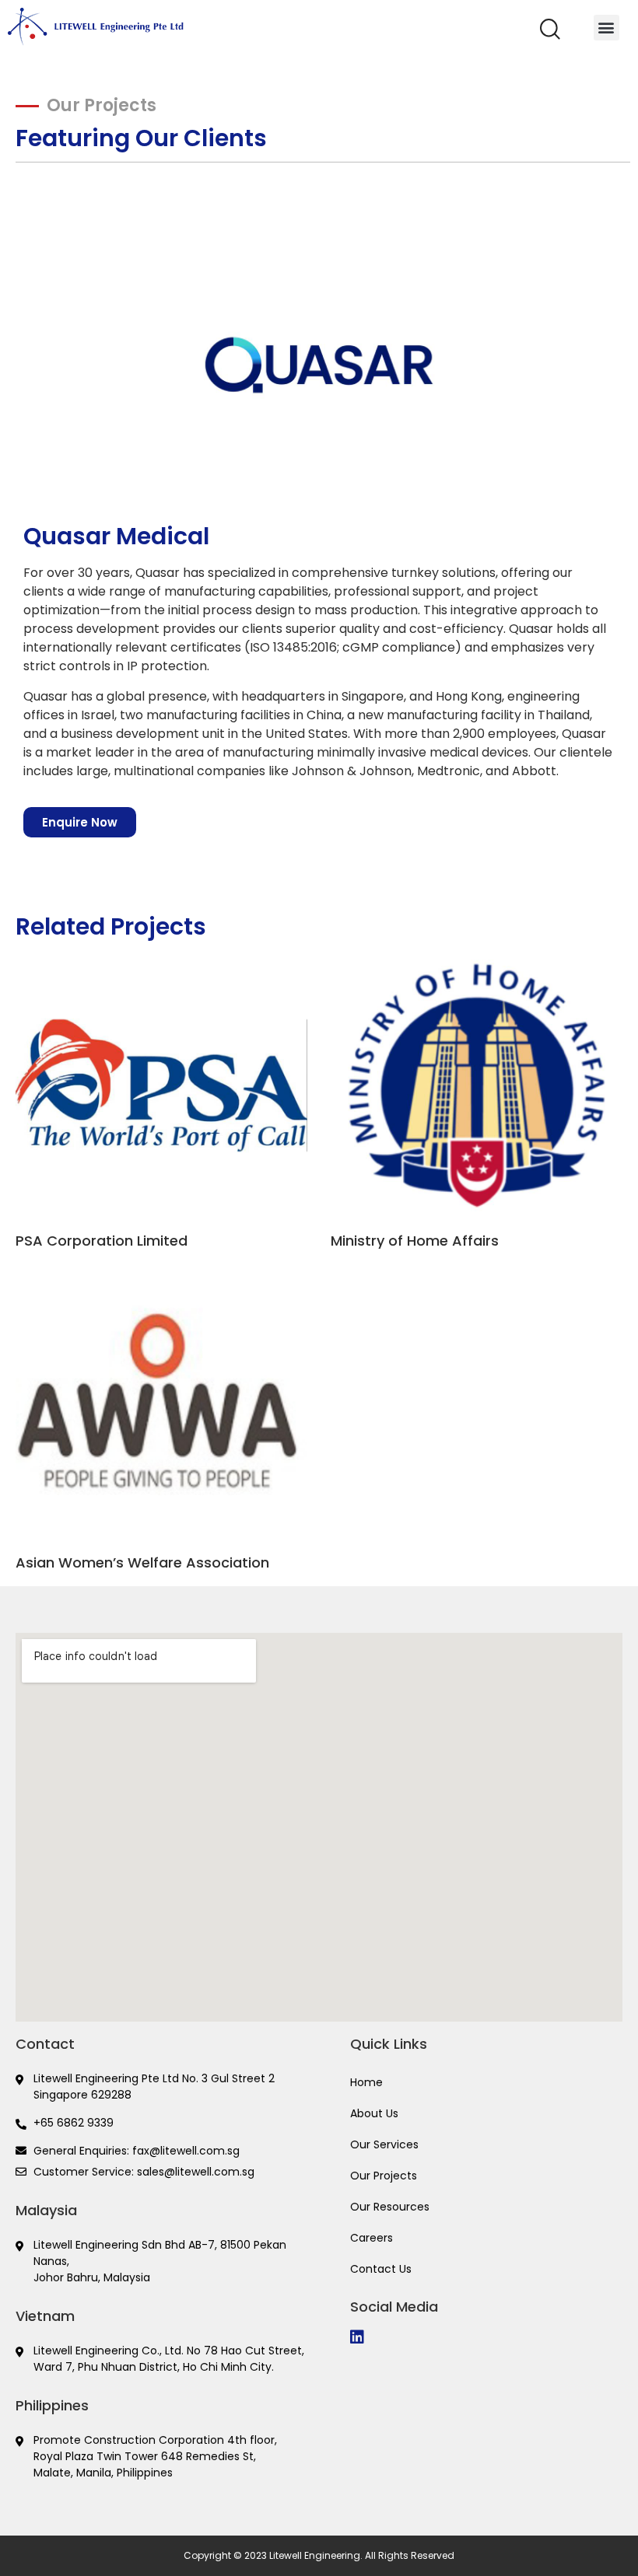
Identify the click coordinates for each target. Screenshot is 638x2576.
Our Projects (384, 2176)
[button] (550, 35)
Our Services (384, 2144)
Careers (372, 2238)
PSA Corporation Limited (102, 1241)
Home (366, 2082)
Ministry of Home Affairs (415, 1241)
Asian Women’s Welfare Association (142, 1562)
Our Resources (390, 2207)
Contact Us (381, 2269)
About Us (374, 2113)
